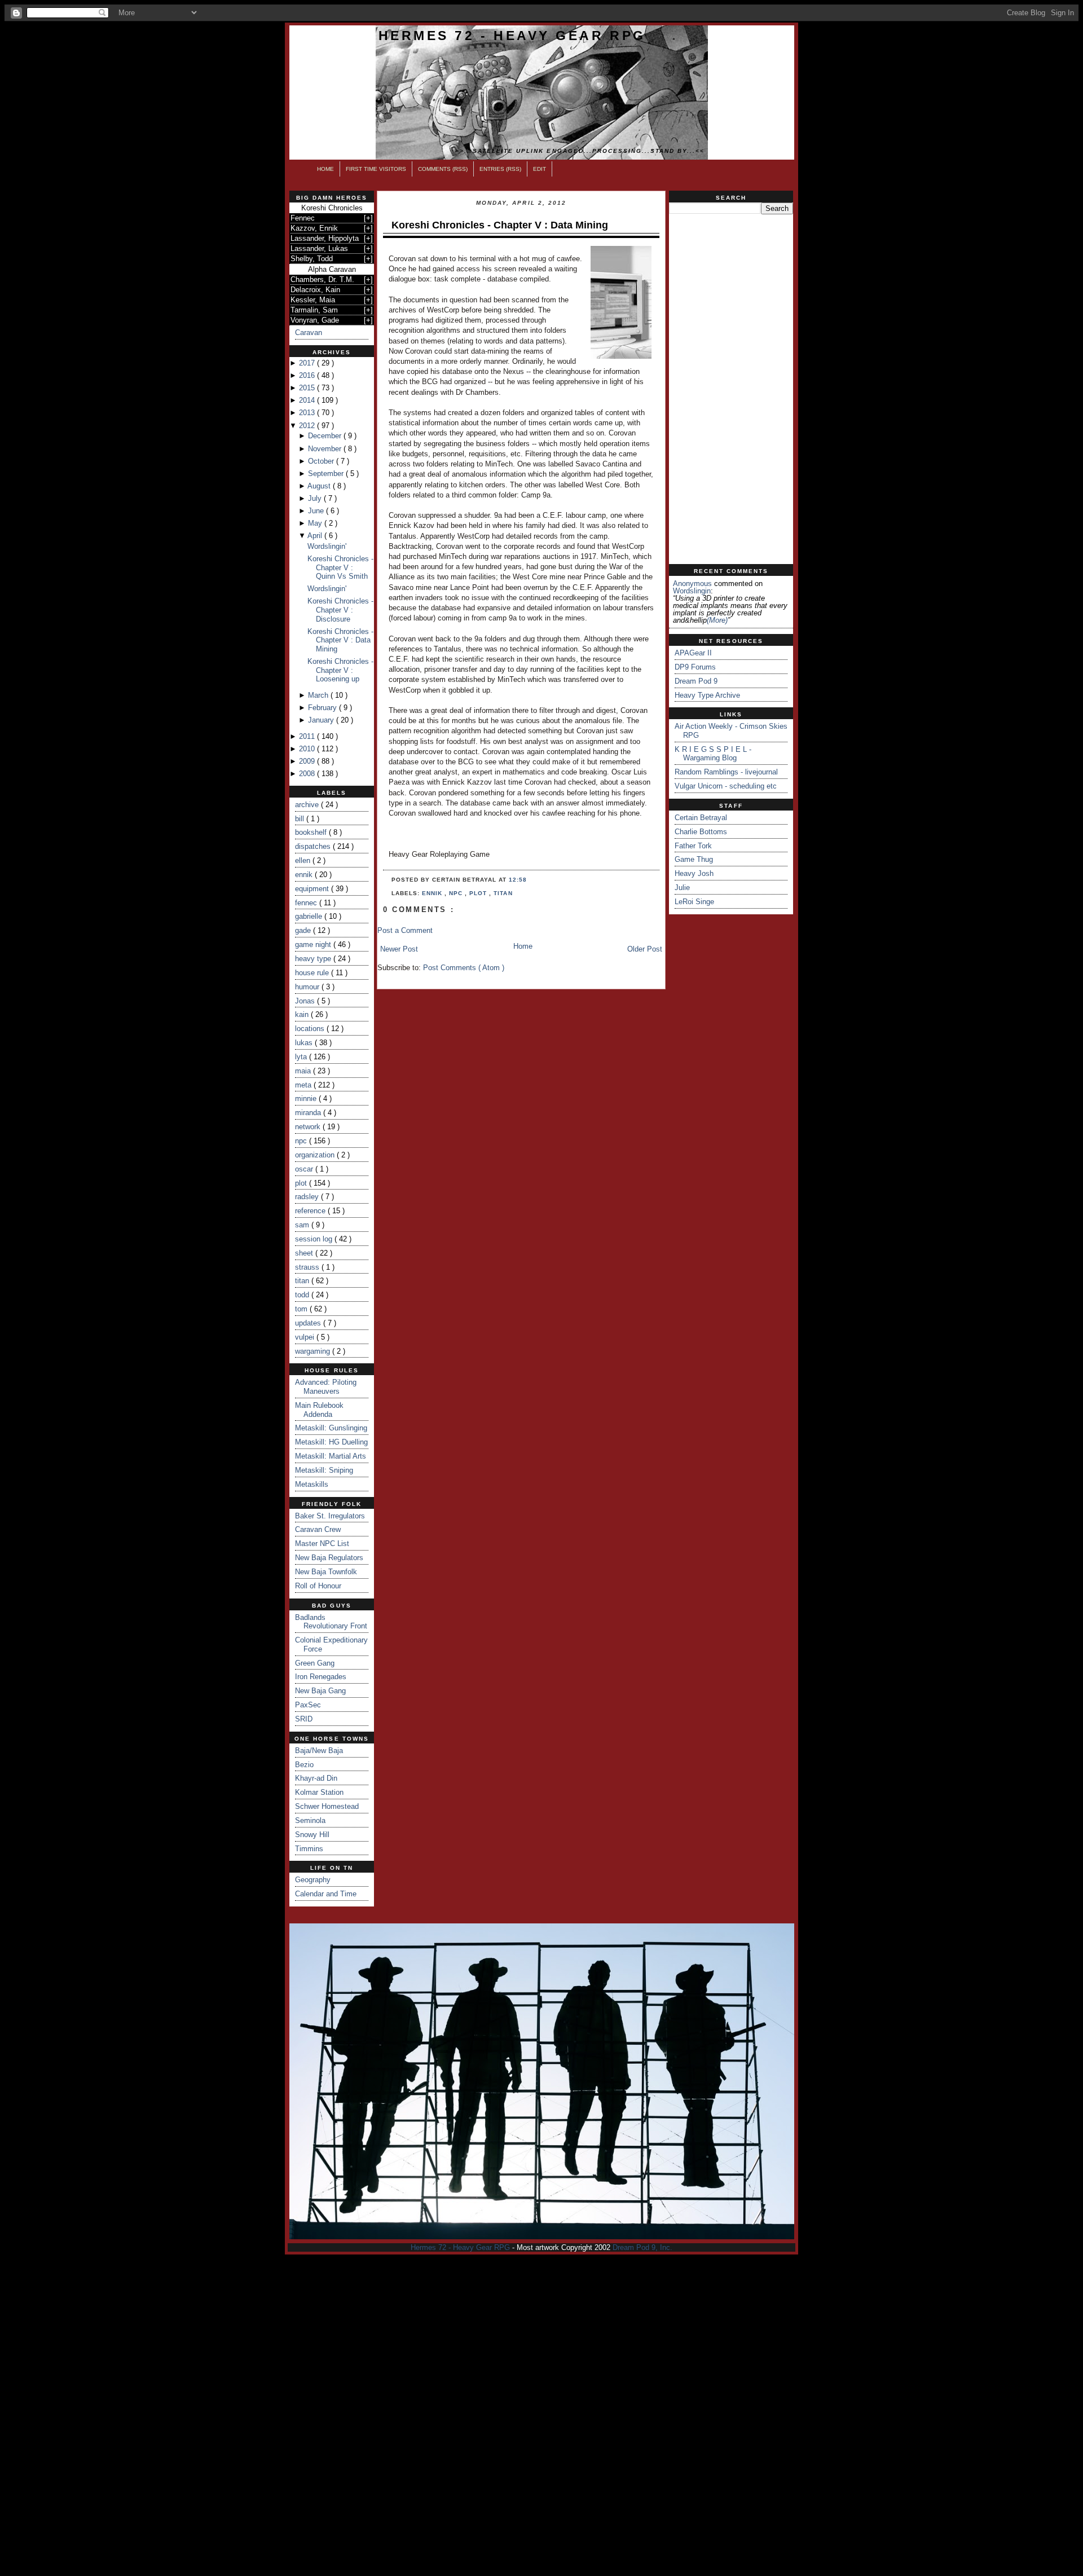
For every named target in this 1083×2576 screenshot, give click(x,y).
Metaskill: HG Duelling (331, 1442)
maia (304, 1071)
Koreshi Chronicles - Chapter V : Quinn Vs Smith (340, 567)
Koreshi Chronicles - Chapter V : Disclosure (340, 610)
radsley (308, 1197)
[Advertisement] (731, 389)
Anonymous (692, 584)
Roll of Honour (318, 1586)
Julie (682, 888)
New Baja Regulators (329, 1558)
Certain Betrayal (701, 818)
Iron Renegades (321, 1677)
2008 (308, 774)
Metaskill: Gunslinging (331, 1428)
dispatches (314, 846)
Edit (540, 169)
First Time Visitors (376, 169)
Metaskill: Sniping (324, 1470)
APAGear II (693, 653)
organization (316, 1155)
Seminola (310, 1820)
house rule (313, 973)
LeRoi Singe (694, 902)
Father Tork (693, 846)
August (320, 486)
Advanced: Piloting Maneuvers (326, 1387)
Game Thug (694, 859)
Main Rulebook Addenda (319, 1410)
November (326, 449)
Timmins (309, 1849)
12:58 (518, 880)
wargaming (314, 1351)
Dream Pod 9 (696, 681)
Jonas (306, 1001)
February (323, 708)
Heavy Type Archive (707, 695)
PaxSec (308, 1705)
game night (314, 944)
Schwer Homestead (327, 1806)
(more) (717, 620)
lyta (302, 1057)
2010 (308, 749)
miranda (309, 1113)
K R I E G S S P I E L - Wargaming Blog (713, 754)
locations (311, 1029)
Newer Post (399, 949)
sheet (305, 1253)
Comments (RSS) (443, 169)
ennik (305, 875)
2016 (308, 375)
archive (308, 805)
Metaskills (312, 1484)
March (319, 695)
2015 (308, 388)
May (316, 523)
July (316, 498)
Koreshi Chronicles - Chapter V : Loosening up (340, 670)
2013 (308, 413)
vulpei (306, 1337)
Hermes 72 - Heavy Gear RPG (512, 36)
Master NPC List (322, 1544)
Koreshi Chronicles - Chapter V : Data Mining (340, 640)
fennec (307, 903)
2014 (308, 400)
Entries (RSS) (500, 169)
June (317, 511)
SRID (304, 1719)
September (327, 474)
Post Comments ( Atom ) (464, 968)
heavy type (314, 959)
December (326, 436)
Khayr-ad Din (316, 1778)
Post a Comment (405, 930)
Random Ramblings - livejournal (726, 772)
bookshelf (312, 832)
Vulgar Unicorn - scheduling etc (726, 786)
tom (302, 1309)
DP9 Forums (695, 667)
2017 (308, 363)
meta (304, 1085)
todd (303, 1295)
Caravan (309, 333)
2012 (308, 426)
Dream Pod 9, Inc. (642, 2247)
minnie (307, 1098)
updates (309, 1323)
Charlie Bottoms (701, 832)
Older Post (645, 949)
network (309, 1127)
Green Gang (315, 1663)
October (322, 461)
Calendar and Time (326, 1894)
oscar (305, 1169)
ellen (304, 860)
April (316, 536)
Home (325, 169)
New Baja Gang (320, 1691)
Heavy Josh (694, 873)
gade (304, 930)
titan (303, 1281)
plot (302, 1183)
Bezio (304, 1765)
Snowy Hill (312, 1835)
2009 (308, 761)
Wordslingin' (327, 546)
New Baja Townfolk (326, 1572)
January (322, 720)
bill (301, 819)
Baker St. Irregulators (330, 1516)
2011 (308, 736)
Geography (313, 1880)
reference (311, 1211)
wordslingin (692, 591)
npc (302, 1141)
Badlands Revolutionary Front (331, 1622)
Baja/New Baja (319, 1751)
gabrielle (310, 916)
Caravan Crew (318, 1529)
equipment (313, 889)
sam (303, 1225)
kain (303, 1014)
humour (308, 987)
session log (315, 1239)
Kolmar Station (319, 1792)
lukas (305, 1043)
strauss (308, 1267)
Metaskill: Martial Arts (331, 1456)
